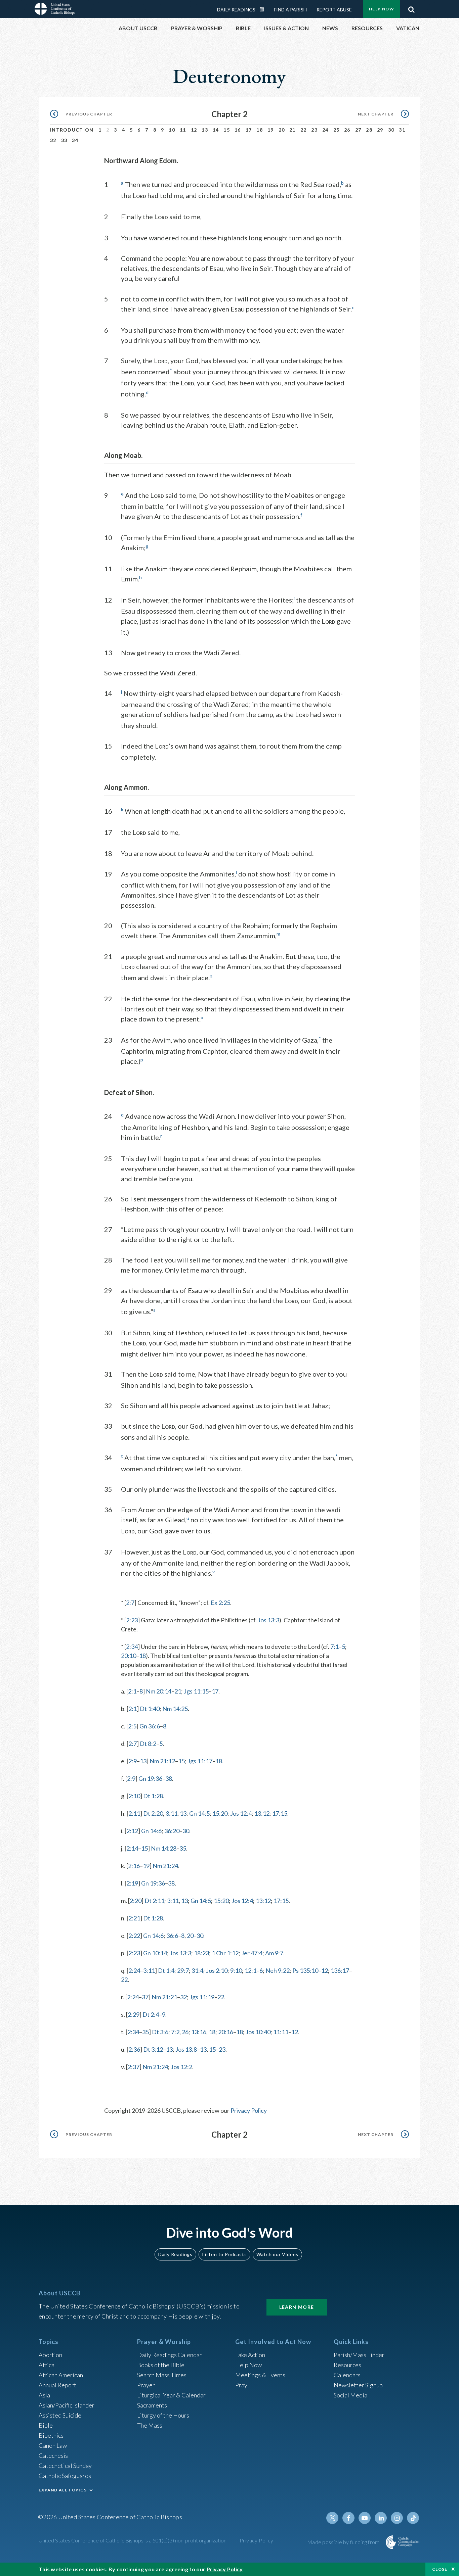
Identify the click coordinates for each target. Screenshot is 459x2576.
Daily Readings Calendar (264, 9)
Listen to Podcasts (224, 2254)
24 (325, 130)
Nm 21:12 (162, 1761)
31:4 (197, 1970)
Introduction (72, 130)
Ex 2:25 (220, 1603)
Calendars (347, 2375)
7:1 (335, 1647)
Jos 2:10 (217, 1970)
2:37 (134, 2067)
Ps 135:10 (305, 1970)
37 (145, 1997)
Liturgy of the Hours (163, 2415)
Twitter (332, 2518)
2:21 (134, 1918)
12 (194, 130)
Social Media (350, 2395)
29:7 (183, 1970)
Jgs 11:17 (200, 1761)
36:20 (172, 1831)
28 (369, 130)
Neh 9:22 (278, 1970)
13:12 (262, 1813)
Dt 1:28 (153, 1796)
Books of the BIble (161, 2365)
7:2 (175, 2032)
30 (391, 130)
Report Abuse (334, 10)
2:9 (133, 1761)
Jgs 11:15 (196, 1691)
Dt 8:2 (148, 1744)
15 (227, 130)
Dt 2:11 (154, 1901)
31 (402, 130)
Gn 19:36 (150, 1778)
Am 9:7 (274, 1953)
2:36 (134, 2049)
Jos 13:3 (268, 1620)
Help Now (382, 9)
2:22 (134, 1936)
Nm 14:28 (164, 1848)
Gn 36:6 (150, 1726)
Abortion (50, 2355)
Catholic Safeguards (65, 2476)
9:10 (236, 1970)
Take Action (250, 2355)
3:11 (172, 1813)
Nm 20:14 (159, 1691)
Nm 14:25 (175, 1709)
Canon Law (53, 2445)
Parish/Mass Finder (359, 2355)
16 (238, 130)
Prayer (146, 2385)
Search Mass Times (162, 2375)
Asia (44, 2395)
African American (61, 2375)
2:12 (132, 1831)
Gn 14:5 (199, 1813)
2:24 (134, 1970)
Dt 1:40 (150, 1709)
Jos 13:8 (186, 2049)
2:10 (134, 1796)
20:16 (226, 2032)
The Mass (150, 2425)
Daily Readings (236, 10)
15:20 (220, 1813)
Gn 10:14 (155, 1953)
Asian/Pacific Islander (67, 2405)
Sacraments (152, 2405)
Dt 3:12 (153, 2049)
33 (64, 140)
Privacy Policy (249, 2110)
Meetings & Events (260, 2375)
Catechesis (53, 2455)
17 (249, 130)
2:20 (136, 1901)
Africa (47, 2365)
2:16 (134, 1866)
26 (347, 130)
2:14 (132, 1848)
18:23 (201, 1953)
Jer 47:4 (252, 1953)
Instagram (397, 2518)
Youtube (365, 2518)
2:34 (132, 1647)
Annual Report (57, 2385)
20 (282, 130)
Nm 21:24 (165, 1866)
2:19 (132, 1883)
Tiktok (413, 2518)
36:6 (172, 1936)
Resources (347, 2365)
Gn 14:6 (151, 1831)
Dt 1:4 (166, 1970)
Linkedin (381, 2518)
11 (183, 130)
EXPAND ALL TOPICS (63, 2490)
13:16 (199, 2032)
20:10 (129, 1656)
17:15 (280, 1813)
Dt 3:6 (160, 2032)
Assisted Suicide (60, 2415)
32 (53, 140)
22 (304, 130)
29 (380, 130)
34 (75, 140)
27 (358, 130)
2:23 (132, 1620)
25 (337, 130)
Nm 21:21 (164, 1997)
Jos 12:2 (181, 2067)
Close (440, 2569)
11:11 (281, 2032)
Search (411, 8)
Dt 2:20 (153, 1813)
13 (205, 130)
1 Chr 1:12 (225, 1953)
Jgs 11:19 (202, 1997)
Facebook (348, 2518)
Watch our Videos (277, 2254)
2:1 (132, 1691)
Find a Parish (290, 10)
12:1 (251, 1970)
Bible (46, 2425)
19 (271, 130)
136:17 (340, 1970)
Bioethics (51, 2435)
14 (216, 130)
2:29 (134, 2014)
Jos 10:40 (258, 2032)
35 (183, 1848)
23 (314, 130)
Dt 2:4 (151, 2014)
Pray (241, 2385)
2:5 (132, 1726)
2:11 (134, 1813)
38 (169, 1778)
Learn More (297, 2307)
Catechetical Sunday (65, 2466)
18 (260, 130)
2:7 (130, 1603)
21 (293, 130)
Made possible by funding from (344, 2542)
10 (172, 130)
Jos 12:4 (241, 1813)
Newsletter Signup (358, 2385)
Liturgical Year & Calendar (171, 2395)
